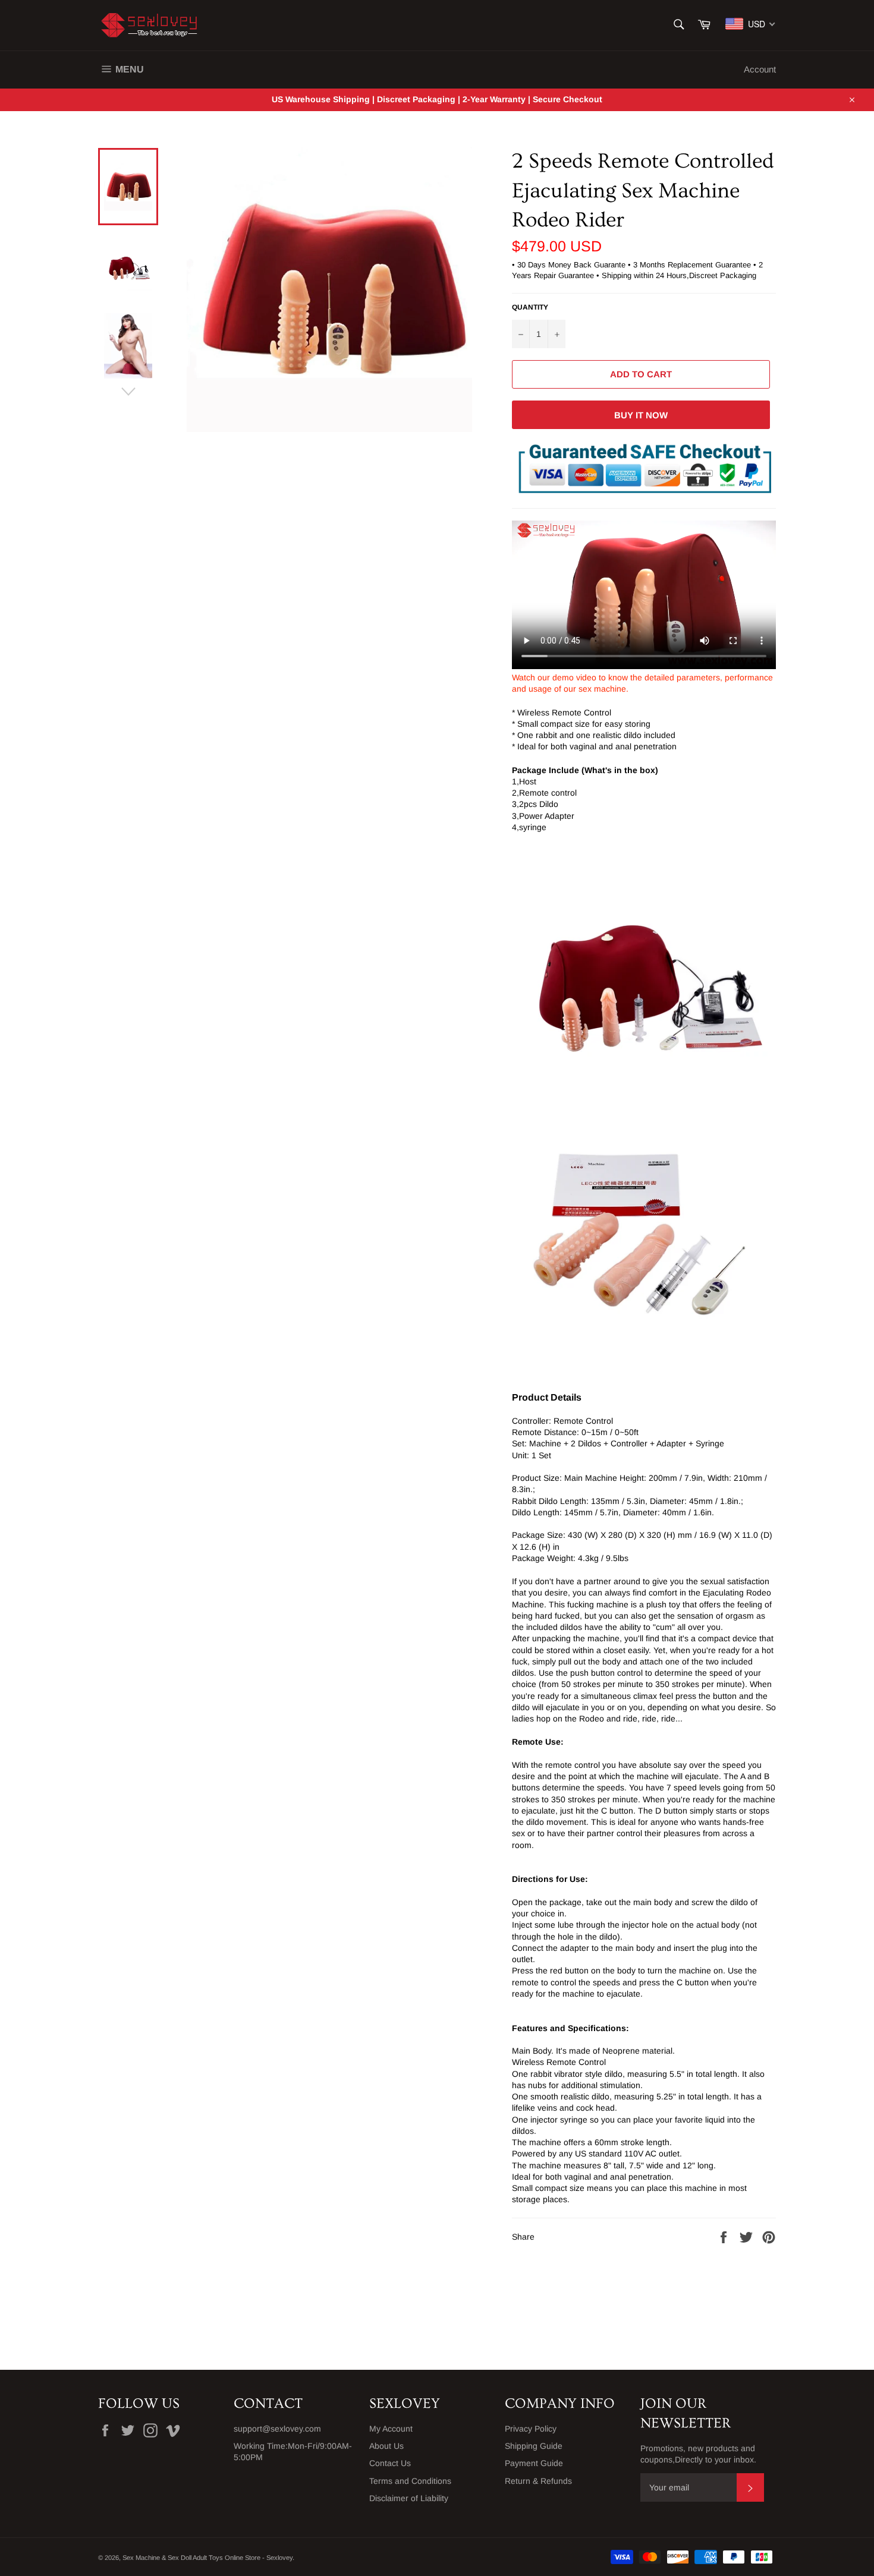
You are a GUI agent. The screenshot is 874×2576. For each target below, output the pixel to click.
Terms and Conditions (410, 2481)
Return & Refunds (538, 2481)
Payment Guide (534, 2463)
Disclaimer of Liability (409, 2498)
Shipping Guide (534, 2446)
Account (760, 69)
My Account (391, 2429)
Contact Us (390, 2463)
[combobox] (751, 24)
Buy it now (641, 415)
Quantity (530, 307)
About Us (386, 2446)
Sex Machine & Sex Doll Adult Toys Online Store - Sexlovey (208, 2558)
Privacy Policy (531, 2429)
